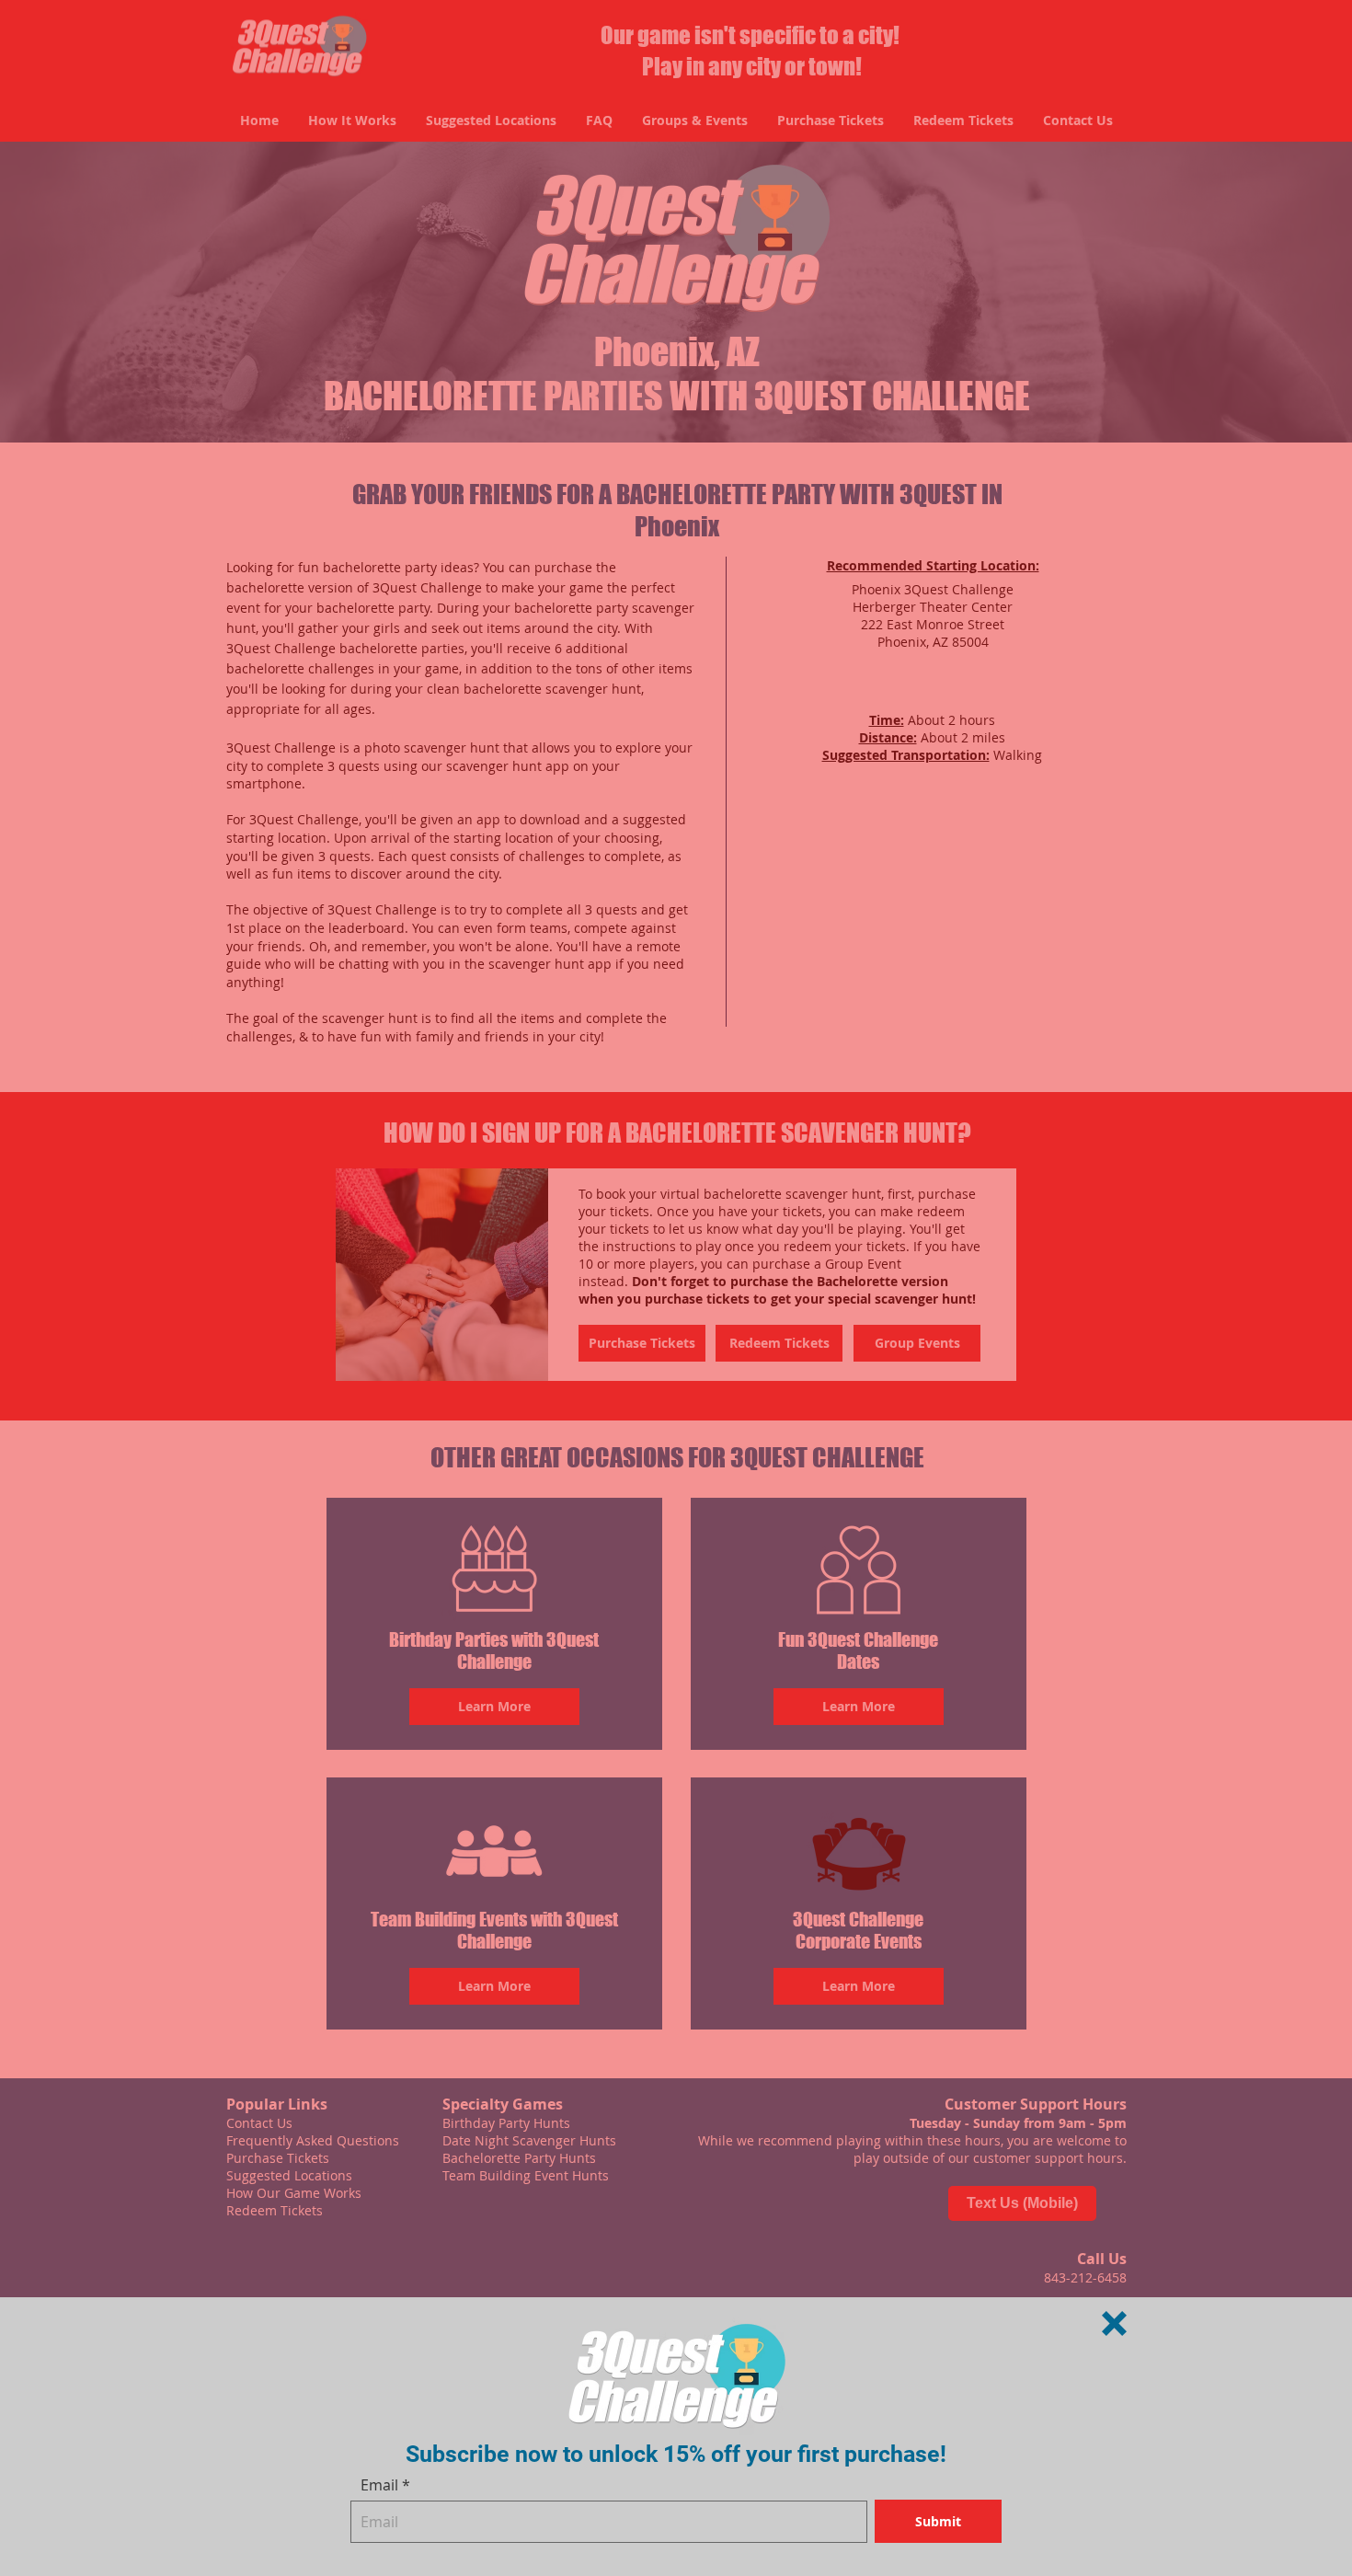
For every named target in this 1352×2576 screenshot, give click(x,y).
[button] (1114, 2323)
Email (379, 2485)
